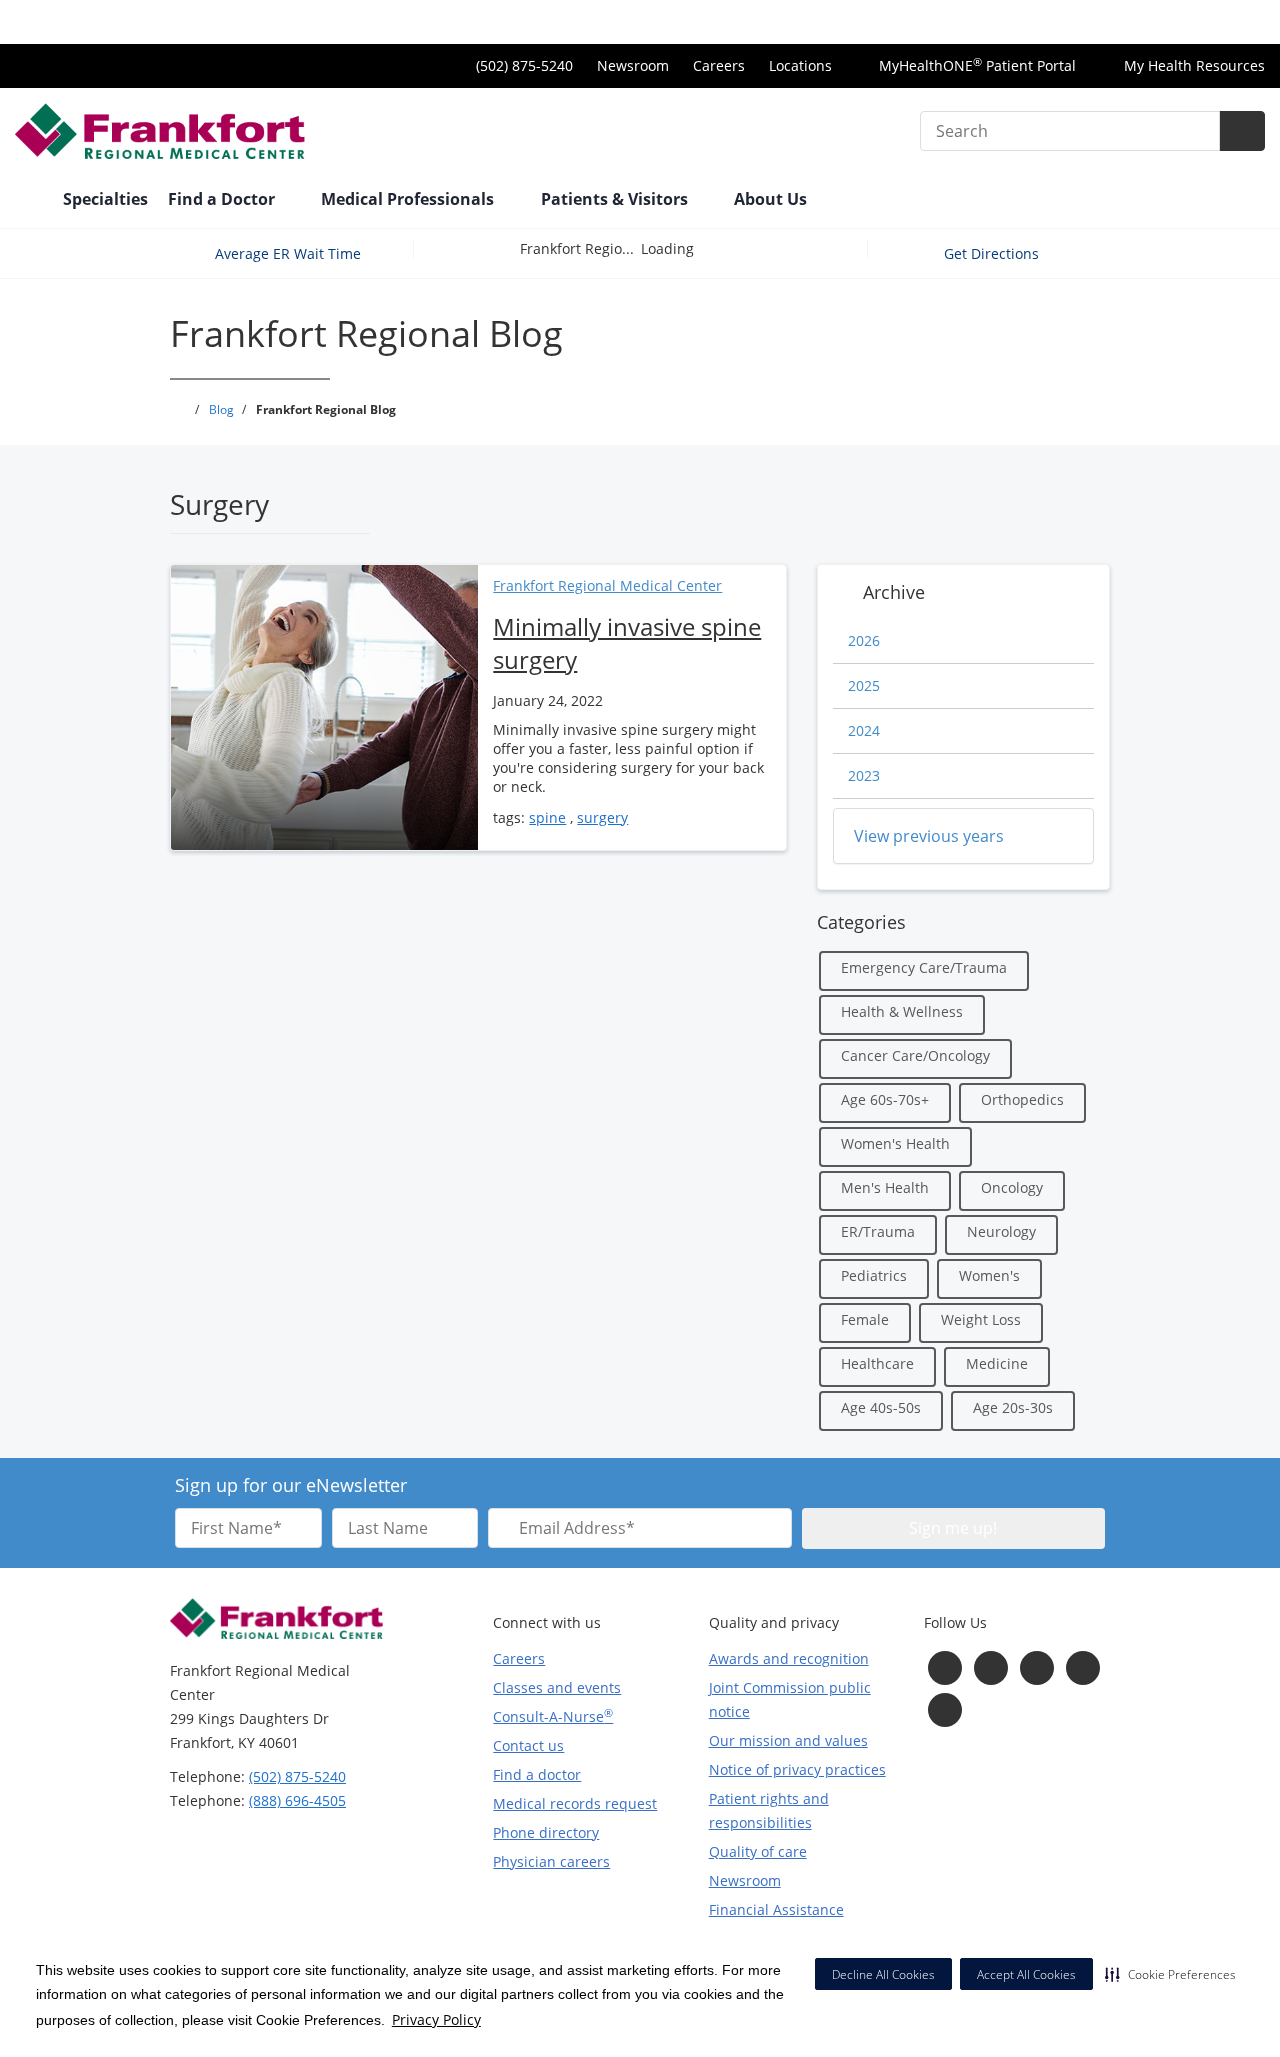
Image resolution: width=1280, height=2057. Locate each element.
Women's (989, 1275)
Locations (800, 65)
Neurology (1001, 1231)
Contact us (528, 1745)
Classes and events (557, 1687)
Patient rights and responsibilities (769, 1810)
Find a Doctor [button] (223, 199)
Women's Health (895, 1143)
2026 (864, 640)
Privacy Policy (436, 2019)
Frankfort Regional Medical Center (607, 585)
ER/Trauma (878, 1231)
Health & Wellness (902, 1011)
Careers (719, 65)
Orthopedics (1022, 1099)
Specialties (105, 199)
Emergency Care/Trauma (924, 967)
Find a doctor (537, 1774)
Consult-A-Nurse (553, 1716)
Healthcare (877, 1363)
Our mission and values (788, 1740)
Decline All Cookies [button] (883, 1974)
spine (547, 817)
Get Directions (993, 253)
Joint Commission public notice (790, 1699)
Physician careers (551, 1861)
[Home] (29, 201)
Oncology (1012, 1187)
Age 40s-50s (881, 1407)
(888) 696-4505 (297, 1800)
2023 (864, 775)
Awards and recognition (789, 1658)
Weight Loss (981, 1319)
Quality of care (758, 1851)
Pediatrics (874, 1275)
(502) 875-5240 (297, 1776)
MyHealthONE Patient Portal (975, 65)
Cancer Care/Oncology (915, 1055)
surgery (602, 817)
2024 (864, 730)
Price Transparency (1200, 21)
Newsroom (633, 65)
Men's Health (885, 1187)
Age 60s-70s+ (885, 1099)
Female (865, 1319)
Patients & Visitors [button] (616, 199)
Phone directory (546, 1832)
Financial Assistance (776, 1909)
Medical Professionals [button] (409, 199)
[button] (1170, 1974)
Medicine (997, 1363)
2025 (864, 685)
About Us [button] (772, 199)
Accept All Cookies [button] (1026, 1974)
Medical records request (575, 1803)
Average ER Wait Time (288, 253)
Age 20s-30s (1013, 1407)
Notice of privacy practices (797, 1769)
